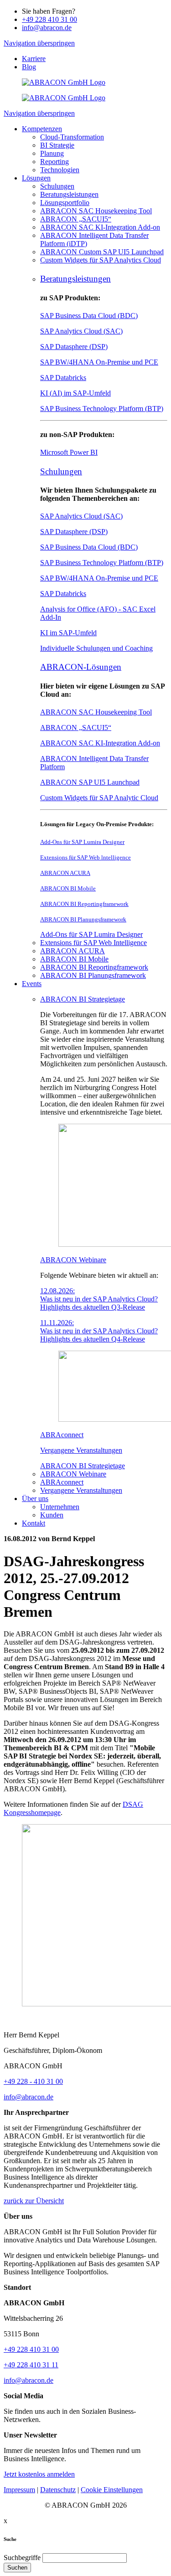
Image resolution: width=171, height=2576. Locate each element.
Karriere (34, 59)
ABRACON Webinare (73, 1260)
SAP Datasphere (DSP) (74, 347)
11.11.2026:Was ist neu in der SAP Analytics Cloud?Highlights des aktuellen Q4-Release (99, 1331)
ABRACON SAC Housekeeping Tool (96, 712)
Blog (29, 67)
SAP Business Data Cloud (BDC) (89, 316)
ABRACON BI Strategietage (83, 999)
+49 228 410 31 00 (49, 19)
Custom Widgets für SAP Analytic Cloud (99, 798)
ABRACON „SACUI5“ (76, 728)
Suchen (17, 2568)
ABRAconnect (62, 1435)
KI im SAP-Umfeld (68, 633)
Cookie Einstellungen (112, 2490)
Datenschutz (58, 2490)
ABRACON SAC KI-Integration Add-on (100, 743)
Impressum (19, 2490)
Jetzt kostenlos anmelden (39, 2474)
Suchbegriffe (22, 2558)
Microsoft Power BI (69, 452)
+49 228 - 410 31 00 (33, 2081)
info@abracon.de (47, 28)
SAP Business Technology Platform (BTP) (102, 409)
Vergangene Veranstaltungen (81, 1450)
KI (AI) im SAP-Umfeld (75, 393)
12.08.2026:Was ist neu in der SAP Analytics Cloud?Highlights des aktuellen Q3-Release (99, 1299)
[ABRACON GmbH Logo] (64, 82)
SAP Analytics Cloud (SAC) (81, 331)
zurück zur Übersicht (34, 2201)
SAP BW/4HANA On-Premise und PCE (99, 362)
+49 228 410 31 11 (31, 2365)
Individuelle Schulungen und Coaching (96, 648)
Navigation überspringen (39, 43)
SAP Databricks (63, 378)
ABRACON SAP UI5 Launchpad (90, 782)
